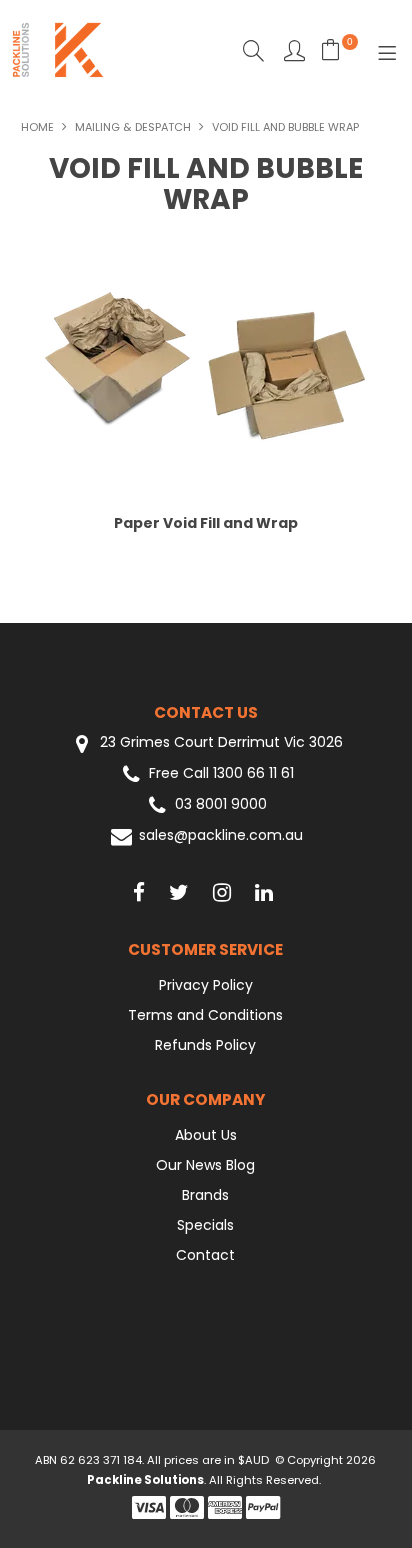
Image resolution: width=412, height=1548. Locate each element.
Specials (205, 1225)
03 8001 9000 (221, 804)
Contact (205, 1255)
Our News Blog (205, 1165)
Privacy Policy (206, 985)
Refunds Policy (205, 1045)
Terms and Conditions (205, 1015)
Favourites (294, 50)
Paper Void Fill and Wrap (206, 523)
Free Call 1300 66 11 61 (221, 773)
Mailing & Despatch (133, 127)
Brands (205, 1195)
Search (253, 50)
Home (37, 127)
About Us (206, 1135)
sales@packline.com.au (221, 835)
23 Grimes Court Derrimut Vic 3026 (219, 742)
